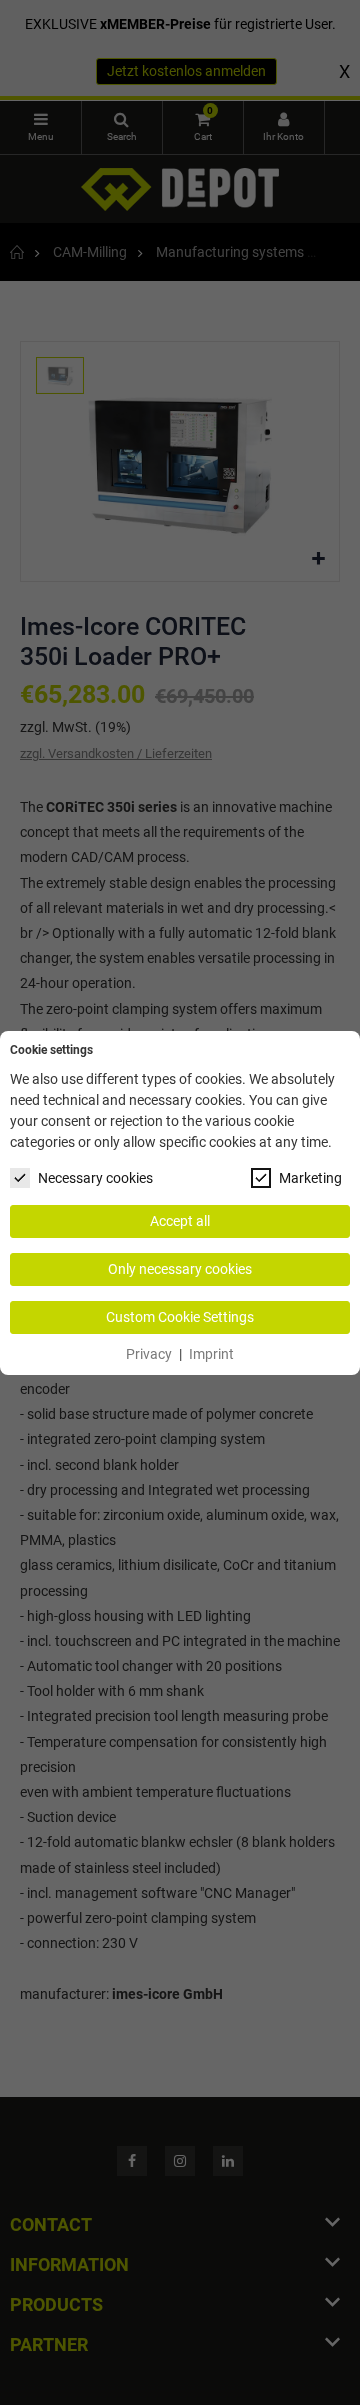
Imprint (211, 1354)
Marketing (310, 1178)
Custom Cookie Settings (180, 1317)
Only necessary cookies (180, 1269)
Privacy (149, 1354)
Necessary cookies (95, 1178)
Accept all (180, 1221)
